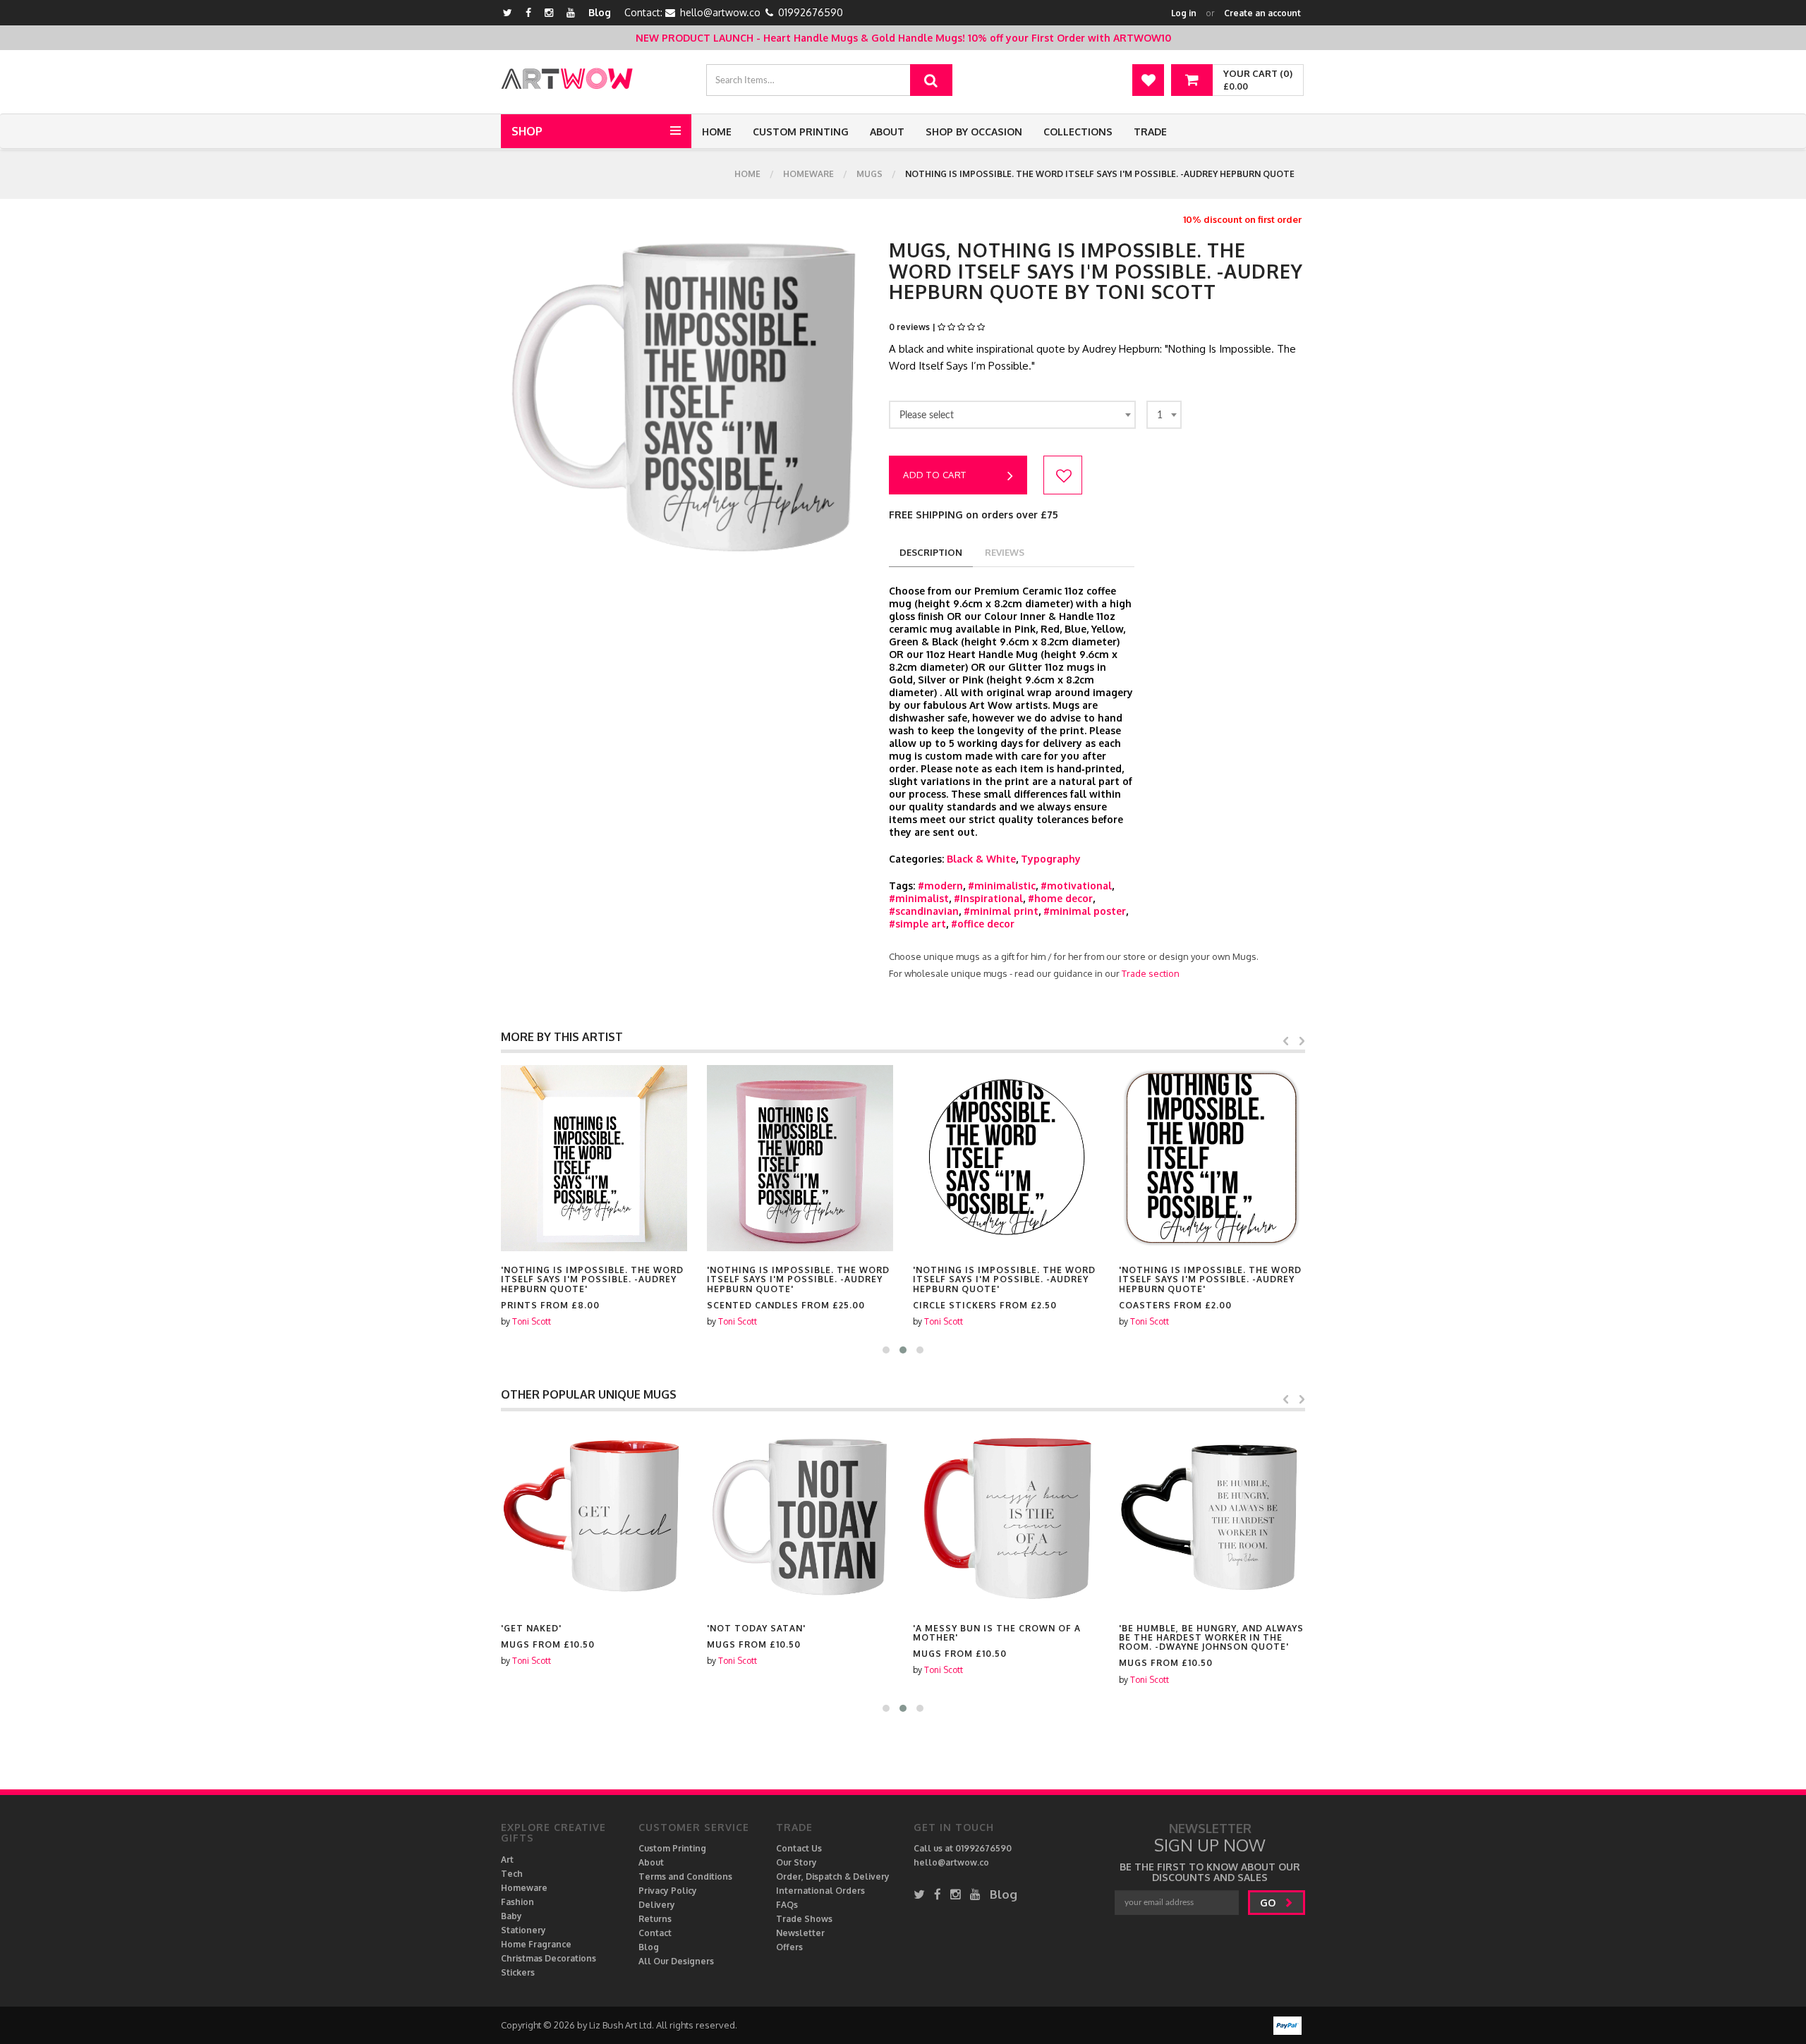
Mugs (869, 174)
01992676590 (811, 12)
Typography (1051, 859)
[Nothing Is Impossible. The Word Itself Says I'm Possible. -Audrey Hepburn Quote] (594, 1158)
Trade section (1151, 973)
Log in (1184, 13)
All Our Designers (676, 1961)
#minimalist (919, 898)
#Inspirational (988, 898)
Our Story (796, 1862)
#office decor (983, 924)
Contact (655, 1933)
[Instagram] (549, 12)
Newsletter (800, 1933)
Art (507, 1860)
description (931, 552)
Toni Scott (532, 1321)
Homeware (808, 174)
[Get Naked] (594, 1516)
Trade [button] (1150, 132)
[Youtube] (571, 12)
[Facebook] (528, 12)
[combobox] (1012, 415)
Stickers (518, 1972)
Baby (511, 1916)
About (887, 132)
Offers (789, 1947)
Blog (600, 12)
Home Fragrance (536, 1944)
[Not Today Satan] (800, 1516)
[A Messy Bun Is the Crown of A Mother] (1006, 1516)
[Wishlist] (1148, 80)
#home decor (1060, 898)
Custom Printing (801, 132)
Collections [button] (1078, 132)
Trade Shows (804, 1919)
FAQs (787, 1905)
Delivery (657, 1905)
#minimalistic (1002, 886)
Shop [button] (527, 131)
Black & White (981, 859)
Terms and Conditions (685, 1876)
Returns (655, 1919)
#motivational (1076, 886)
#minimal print (1001, 911)
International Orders (820, 1891)
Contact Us (799, 1848)
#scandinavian (924, 911)
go (1269, 1903)
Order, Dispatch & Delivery (833, 1876)
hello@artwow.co (720, 12)
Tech (512, 1874)
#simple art (917, 924)
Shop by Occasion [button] (974, 132)
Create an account (1262, 13)
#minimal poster (1085, 911)
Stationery (523, 1930)
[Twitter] (508, 12)
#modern (940, 886)
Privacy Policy (668, 1891)
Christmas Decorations (549, 1958)
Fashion (517, 1902)
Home (717, 132)
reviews (1005, 552)
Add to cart (935, 475)
